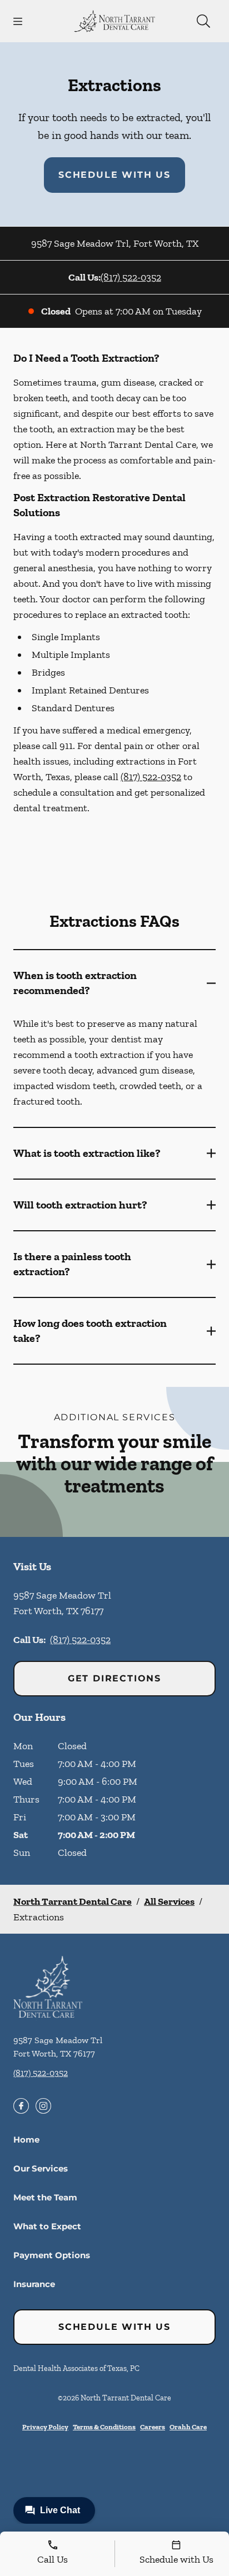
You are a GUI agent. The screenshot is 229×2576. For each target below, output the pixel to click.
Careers (153, 2427)
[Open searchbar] (203, 21)
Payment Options (52, 2255)
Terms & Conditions (104, 2427)
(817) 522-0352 (131, 277)
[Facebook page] (21, 2106)
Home (26, 2140)
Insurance (34, 2284)
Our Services (41, 2168)
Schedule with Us (114, 175)
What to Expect (47, 2226)
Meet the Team (45, 2197)
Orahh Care (188, 2427)
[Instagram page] (43, 2106)
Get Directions (114, 1678)
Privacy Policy (45, 2427)
